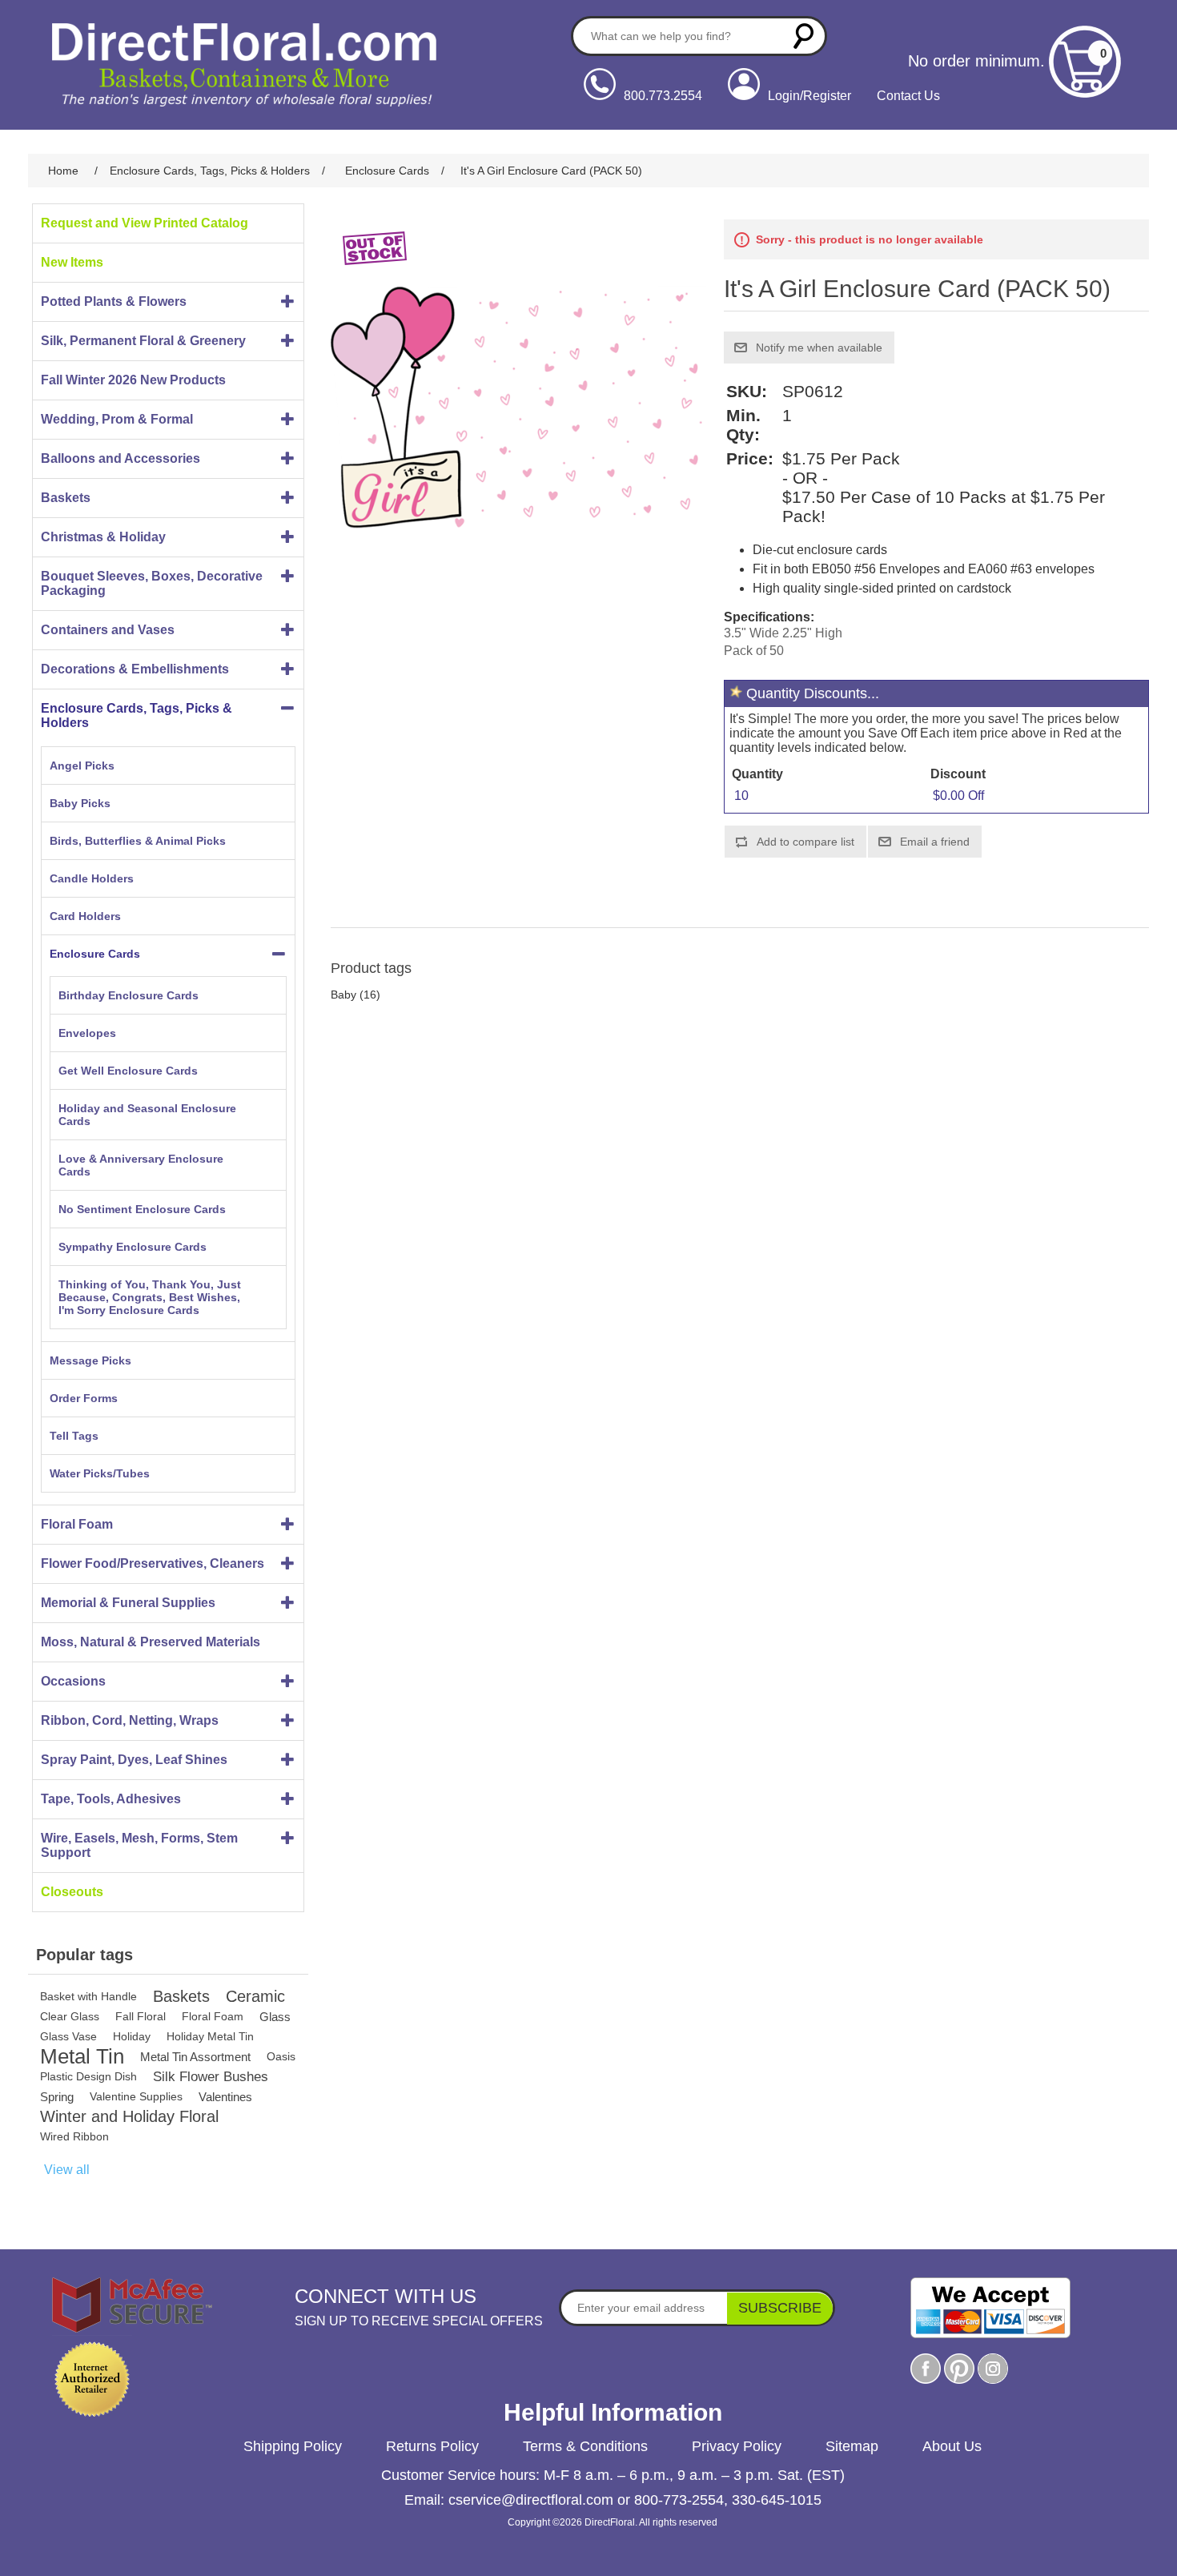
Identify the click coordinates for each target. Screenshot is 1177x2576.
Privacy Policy (737, 2446)
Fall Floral (141, 2016)
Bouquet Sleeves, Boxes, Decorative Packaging (152, 583)
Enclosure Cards (95, 954)
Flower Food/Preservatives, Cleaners (153, 1563)
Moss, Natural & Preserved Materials (151, 1642)
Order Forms (84, 1398)
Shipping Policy (293, 2446)
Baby (343, 995)
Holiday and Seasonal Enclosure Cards (147, 1115)
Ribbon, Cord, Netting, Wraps (130, 1720)
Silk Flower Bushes (211, 2077)
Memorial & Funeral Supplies (128, 1603)
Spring (57, 2097)
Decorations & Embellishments (135, 669)
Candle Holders (92, 878)
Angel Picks (82, 766)
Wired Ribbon (74, 2136)
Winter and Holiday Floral (129, 2116)
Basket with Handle (88, 1996)
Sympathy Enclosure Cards (133, 1247)
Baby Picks (80, 803)
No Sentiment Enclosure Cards (142, 1209)
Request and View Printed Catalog (145, 223)
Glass (275, 2017)
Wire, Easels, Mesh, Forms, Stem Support (139, 1845)
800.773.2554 (663, 96)
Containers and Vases (108, 630)
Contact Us (908, 96)
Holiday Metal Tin (210, 2036)
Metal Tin (82, 2057)
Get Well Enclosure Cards (128, 1071)
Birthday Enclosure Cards (129, 995)
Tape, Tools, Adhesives (111, 1799)
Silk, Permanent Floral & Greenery (143, 341)
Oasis (281, 2056)
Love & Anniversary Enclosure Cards (141, 1165)
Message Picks (90, 1360)
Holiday (132, 2036)
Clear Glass (70, 2016)
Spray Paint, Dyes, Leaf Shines (134, 1760)
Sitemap (852, 2446)
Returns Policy (432, 2446)
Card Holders (85, 916)
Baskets (66, 498)
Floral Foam (77, 1524)
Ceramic (255, 1996)
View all (67, 2170)
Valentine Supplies (136, 2096)
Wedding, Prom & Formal (117, 419)
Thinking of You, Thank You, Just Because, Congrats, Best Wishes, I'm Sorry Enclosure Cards (150, 1297)
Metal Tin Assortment (195, 2057)
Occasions (73, 1681)
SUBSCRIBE (780, 2308)
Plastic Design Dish (88, 2076)
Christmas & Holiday (103, 537)
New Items (72, 262)
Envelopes (87, 1033)
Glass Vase (68, 2036)
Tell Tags (74, 1436)
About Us (952, 2446)
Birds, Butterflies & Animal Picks (138, 841)
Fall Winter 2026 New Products (133, 380)
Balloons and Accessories (121, 458)
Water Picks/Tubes (100, 1473)
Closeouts (72, 1892)
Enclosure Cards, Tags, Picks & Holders (137, 715)
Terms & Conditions (585, 2446)
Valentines (225, 2097)
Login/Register (809, 96)
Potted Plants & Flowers (114, 301)
